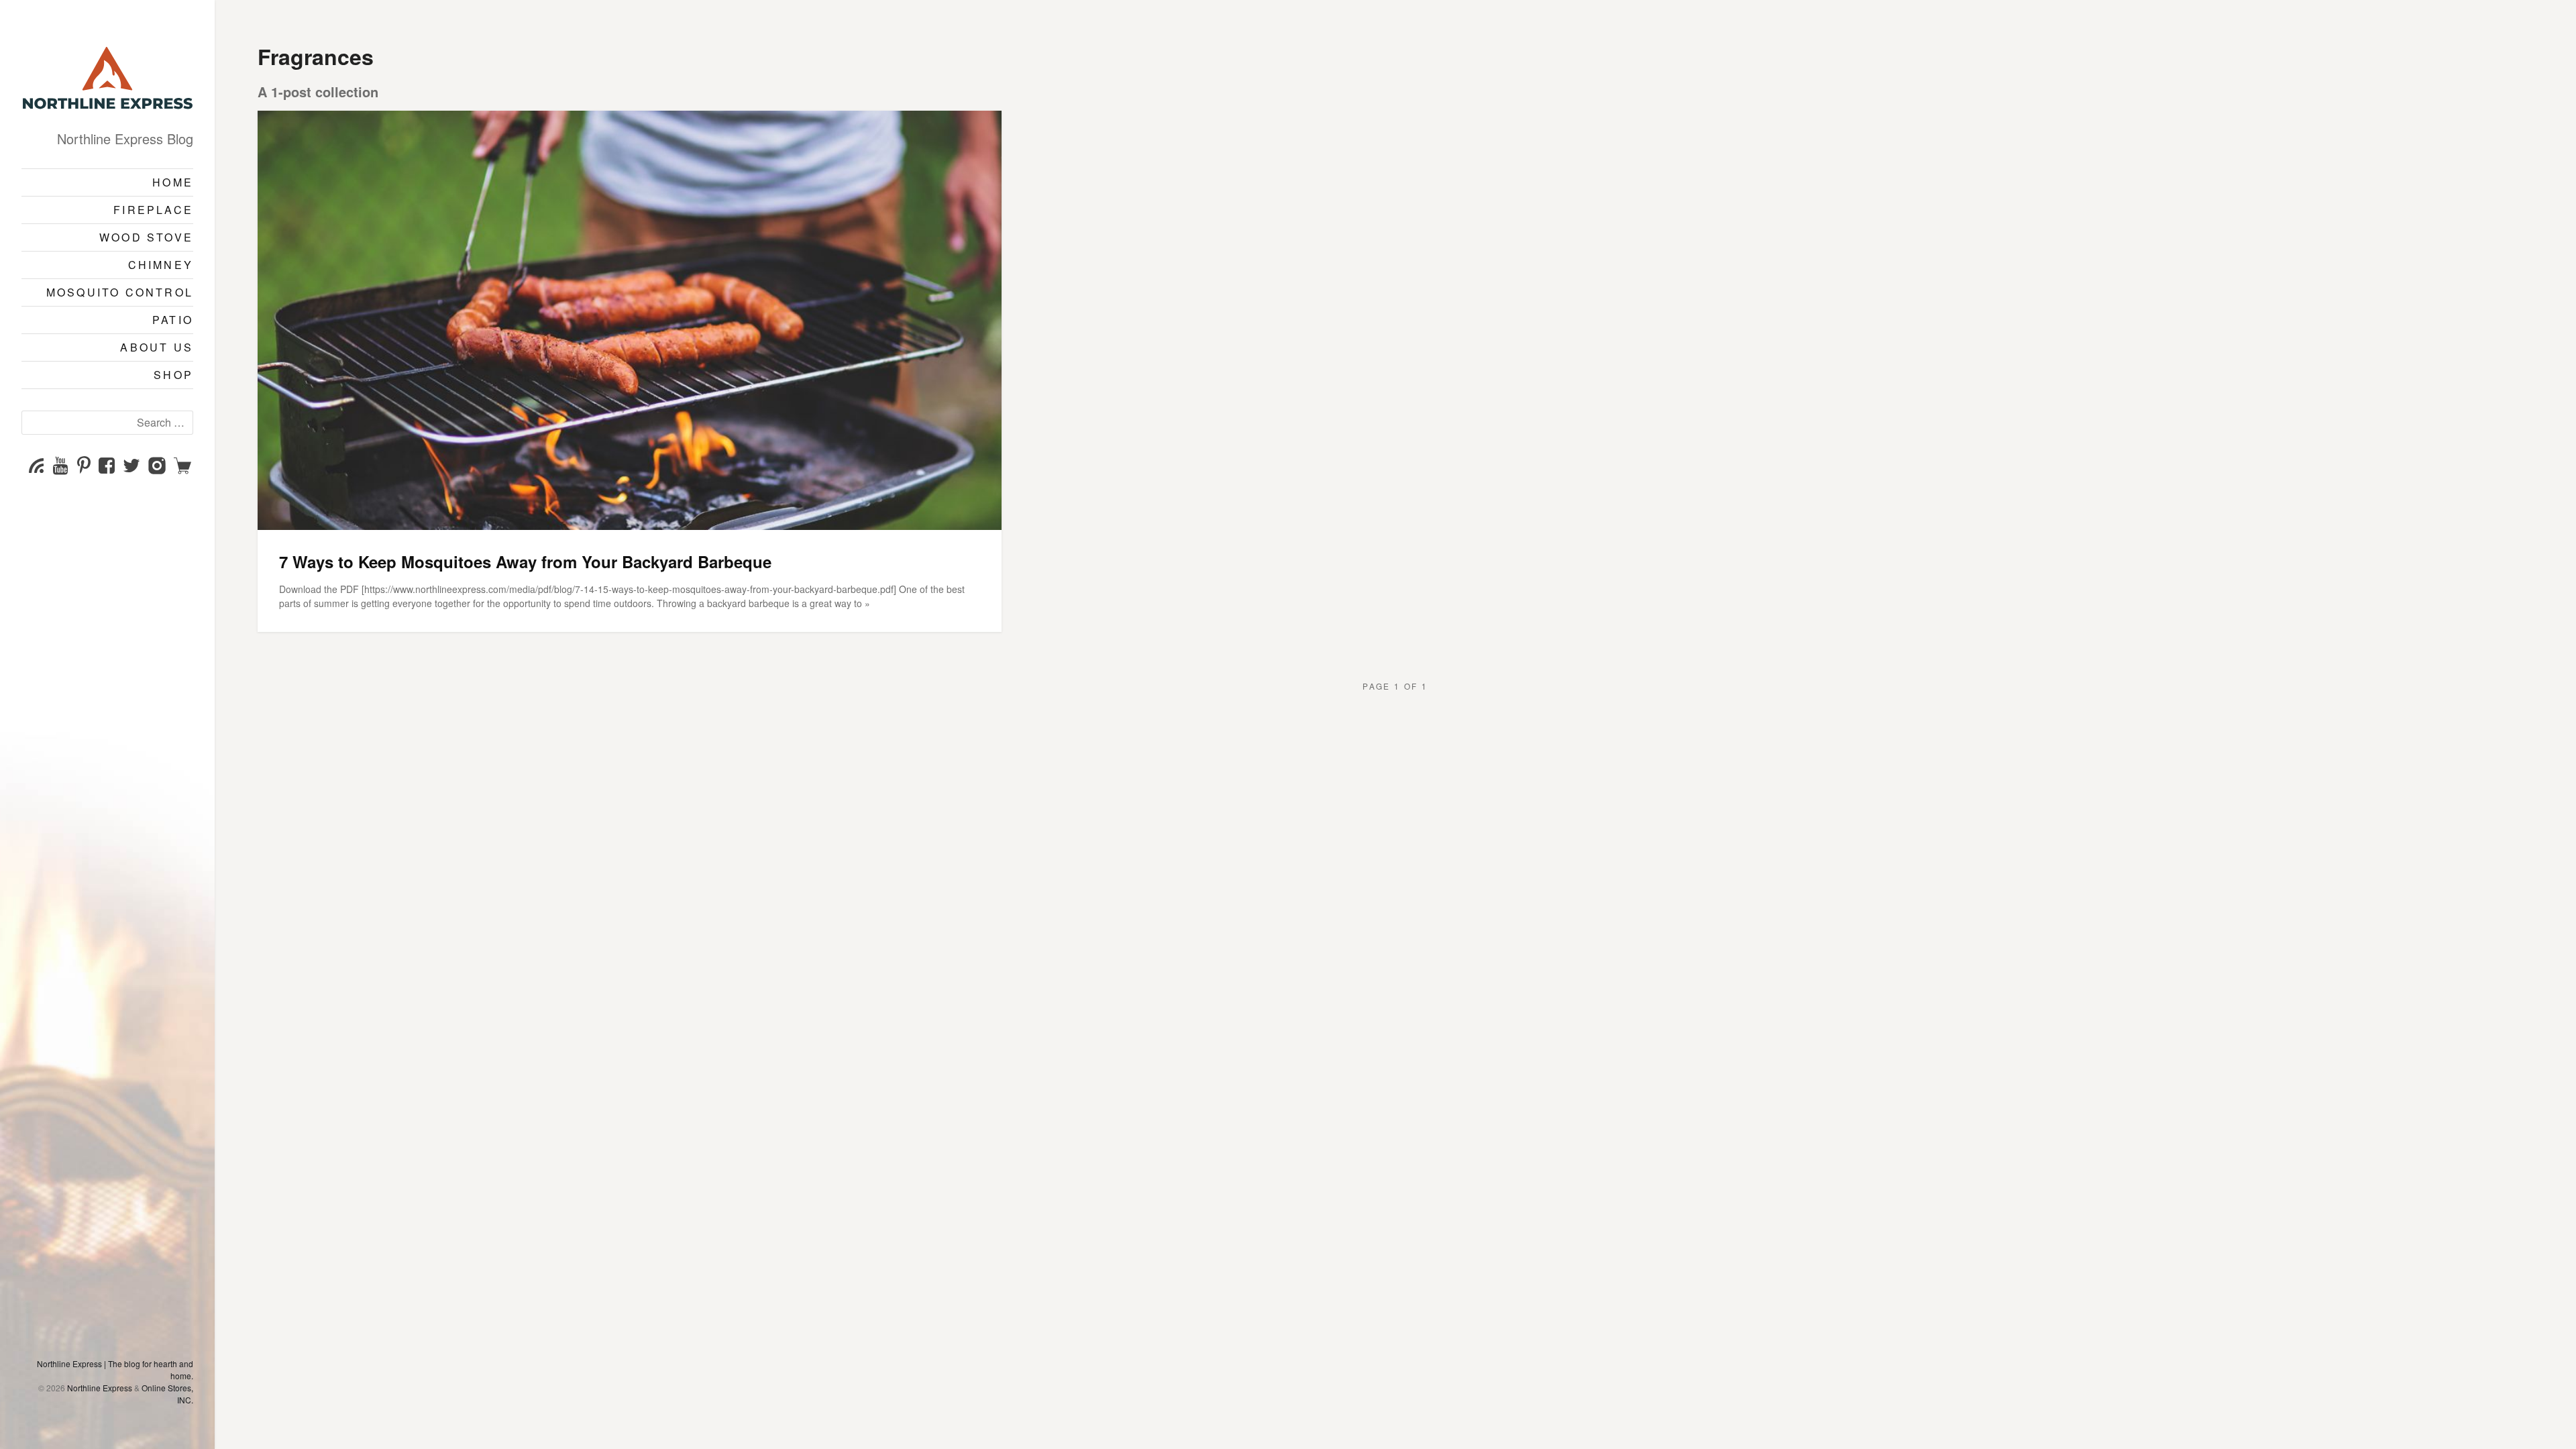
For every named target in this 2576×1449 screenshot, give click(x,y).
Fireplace (153, 210)
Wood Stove (146, 237)
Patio (173, 320)
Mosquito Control (120, 292)
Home (173, 182)
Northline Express (100, 1388)
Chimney (161, 265)
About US (157, 347)
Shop (173, 375)
